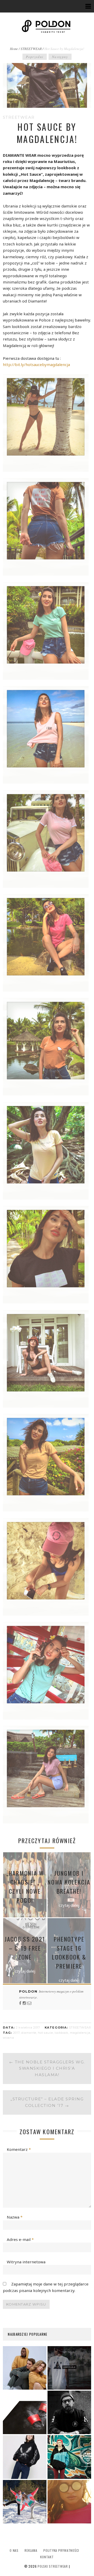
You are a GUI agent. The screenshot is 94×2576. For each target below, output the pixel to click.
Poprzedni (35, 57)
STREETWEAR (31, 49)
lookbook (61, 2033)
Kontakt (47, 2557)
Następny (60, 57)
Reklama (31, 2550)
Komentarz (19, 2149)
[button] (47, 423)
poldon (29, 1991)
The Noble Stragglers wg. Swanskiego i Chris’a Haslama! (47, 2068)
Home (14, 49)
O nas (14, 2550)
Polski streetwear (53, 2566)
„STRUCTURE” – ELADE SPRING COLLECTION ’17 (47, 2102)
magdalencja (80, 2033)
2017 (16, 2033)
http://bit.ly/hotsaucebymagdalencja (36, 364)
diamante (29, 2033)
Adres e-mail (20, 2239)
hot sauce (45, 2033)
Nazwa (15, 2217)
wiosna (8, 2038)
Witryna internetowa (26, 2262)
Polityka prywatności (61, 2550)
